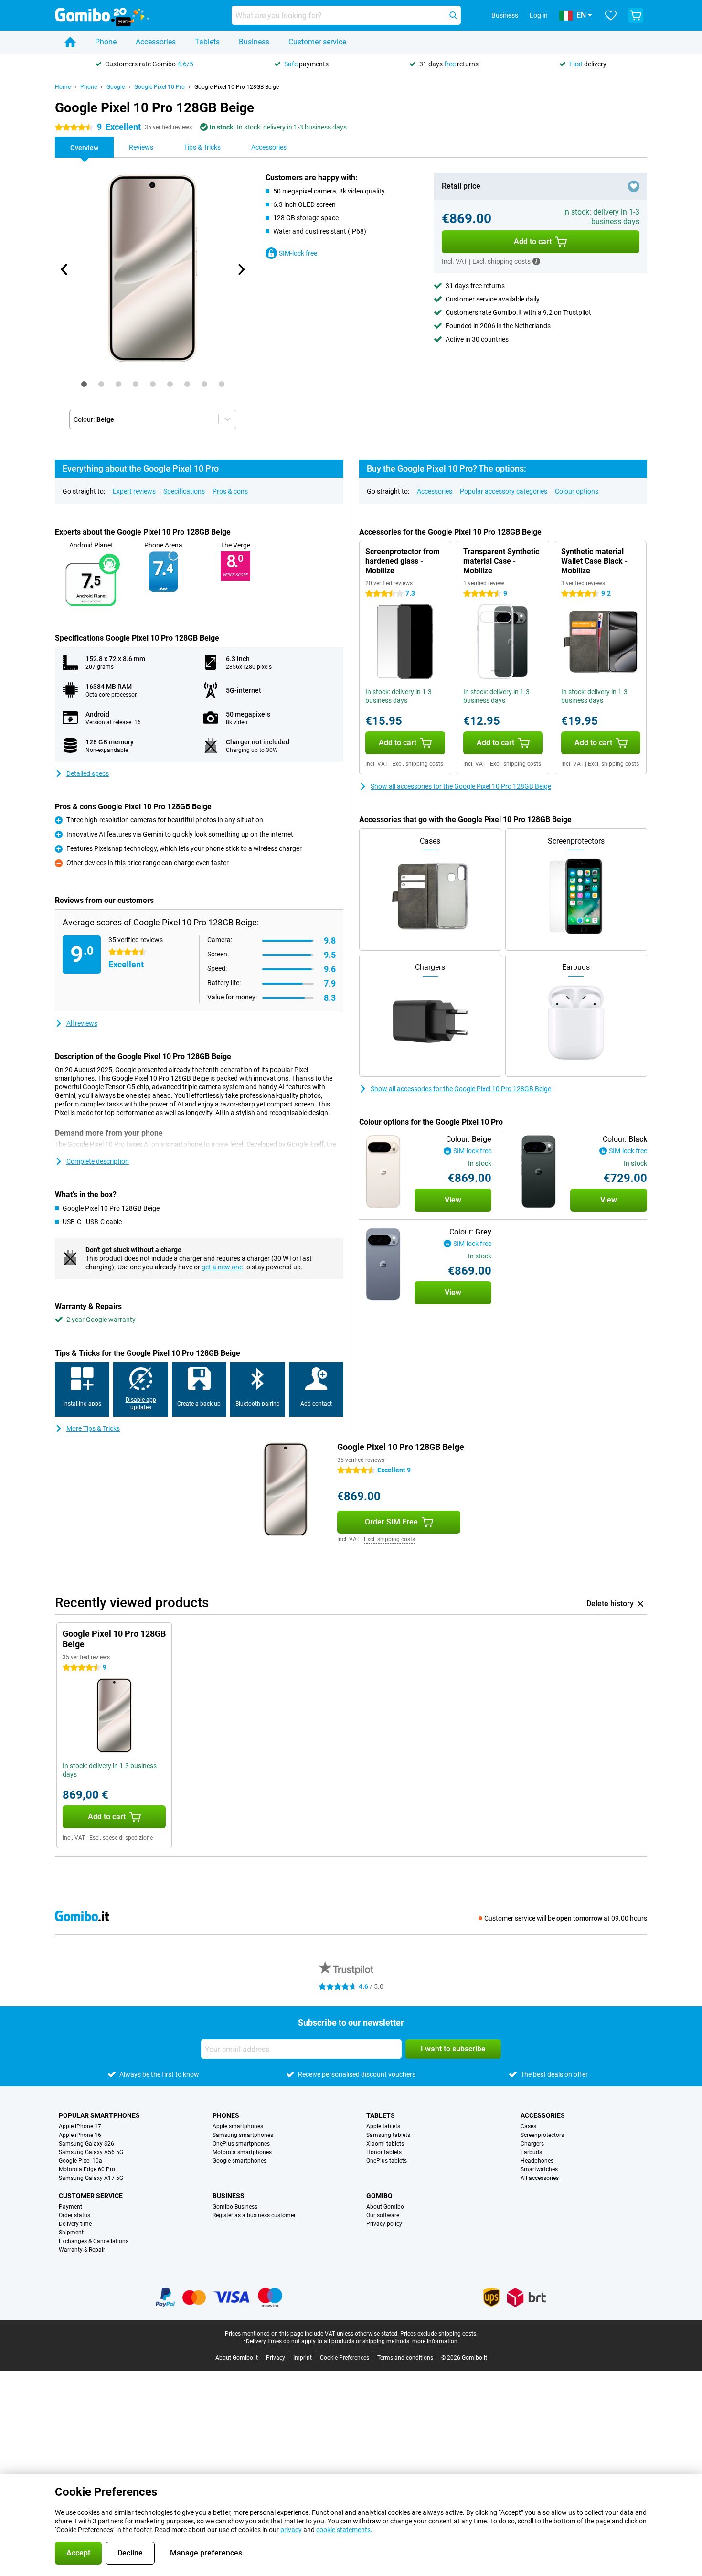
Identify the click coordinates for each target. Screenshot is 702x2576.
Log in (539, 15)
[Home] (70, 42)
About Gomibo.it (237, 2358)
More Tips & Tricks (93, 1428)
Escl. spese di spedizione (121, 1838)
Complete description (98, 1161)
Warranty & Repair (82, 2250)
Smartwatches (539, 2169)
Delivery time (75, 2224)
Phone (106, 42)
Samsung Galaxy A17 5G (91, 2178)
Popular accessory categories (504, 491)
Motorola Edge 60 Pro (87, 2169)
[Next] (241, 269)
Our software (383, 2215)
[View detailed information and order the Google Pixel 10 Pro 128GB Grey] (383, 1264)
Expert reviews (134, 491)
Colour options (577, 491)
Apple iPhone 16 (80, 2135)
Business (254, 42)
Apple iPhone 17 (80, 2126)
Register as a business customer (254, 2215)
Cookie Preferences (345, 2358)
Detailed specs (88, 773)
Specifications (184, 491)
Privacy (276, 2358)
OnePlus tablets (387, 2161)
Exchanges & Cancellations (94, 2241)
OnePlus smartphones (241, 2144)
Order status (74, 2215)
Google (116, 87)
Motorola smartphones (242, 2152)
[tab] (84, 384)
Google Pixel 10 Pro (160, 87)
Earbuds (531, 2152)
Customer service (317, 42)
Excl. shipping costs (418, 764)
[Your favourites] (611, 15)
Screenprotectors (542, 2135)
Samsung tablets (388, 2135)
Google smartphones (239, 2161)
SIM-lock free (298, 253)
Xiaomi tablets (385, 2144)
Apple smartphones (238, 2126)
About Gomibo (385, 2207)
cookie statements (343, 2530)
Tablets (207, 42)
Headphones (537, 2161)
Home (63, 87)
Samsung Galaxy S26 (86, 2144)
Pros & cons (230, 491)
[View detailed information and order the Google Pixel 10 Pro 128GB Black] (539, 1172)
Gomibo (379, 2196)
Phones (226, 2115)
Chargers (532, 2144)
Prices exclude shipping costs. (439, 2334)
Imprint (303, 2358)
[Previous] (64, 269)
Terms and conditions (405, 2358)
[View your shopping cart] (636, 15)
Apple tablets (383, 2126)
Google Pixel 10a (80, 2161)
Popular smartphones (99, 2115)
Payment (70, 2207)
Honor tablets (384, 2152)
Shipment (71, 2233)
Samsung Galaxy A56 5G (91, 2152)
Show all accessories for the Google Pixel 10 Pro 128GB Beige (461, 786)
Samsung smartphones (243, 2135)
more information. (436, 2341)
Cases (528, 2126)
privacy (291, 2530)
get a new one (222, 1267)
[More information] (536, 261)
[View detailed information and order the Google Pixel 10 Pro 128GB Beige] (383, 1172)
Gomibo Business (235, 2207)
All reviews (82, 1023)
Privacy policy (384, 2224)
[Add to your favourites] (634, 186)
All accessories (540, 2178)
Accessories (156, 42)
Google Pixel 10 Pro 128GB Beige (237, 87)
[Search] (453, 15)
